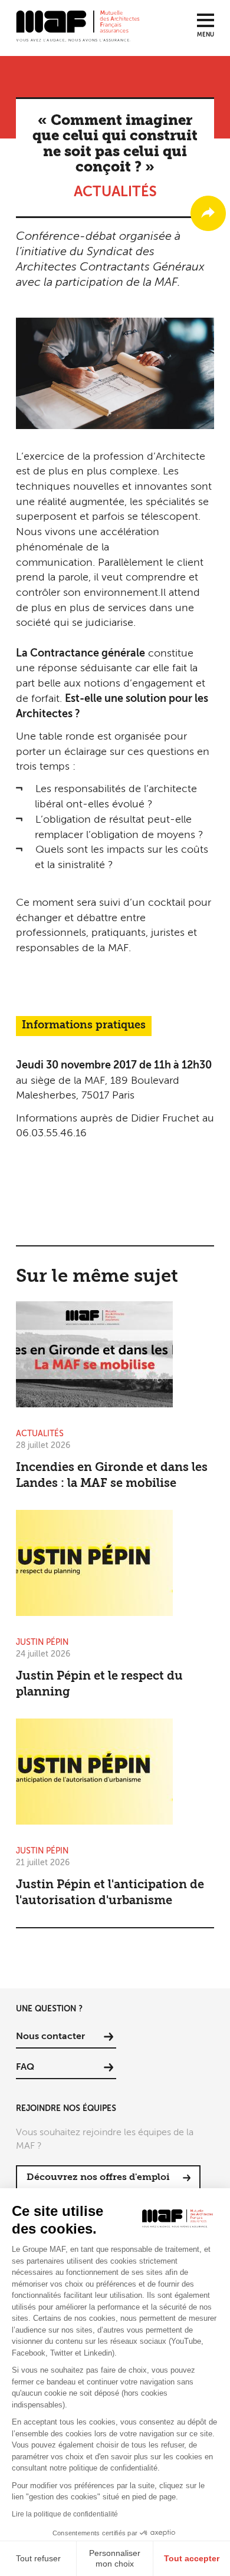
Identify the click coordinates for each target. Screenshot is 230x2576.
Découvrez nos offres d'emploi (98, 2178)
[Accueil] (78, 25)
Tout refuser (38, 2558)
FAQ (25, 2067)
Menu (206, 35)
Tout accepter (192, 2558)
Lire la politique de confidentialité (65, 2514)
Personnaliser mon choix (115, 2558)
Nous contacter (50, 2037)
